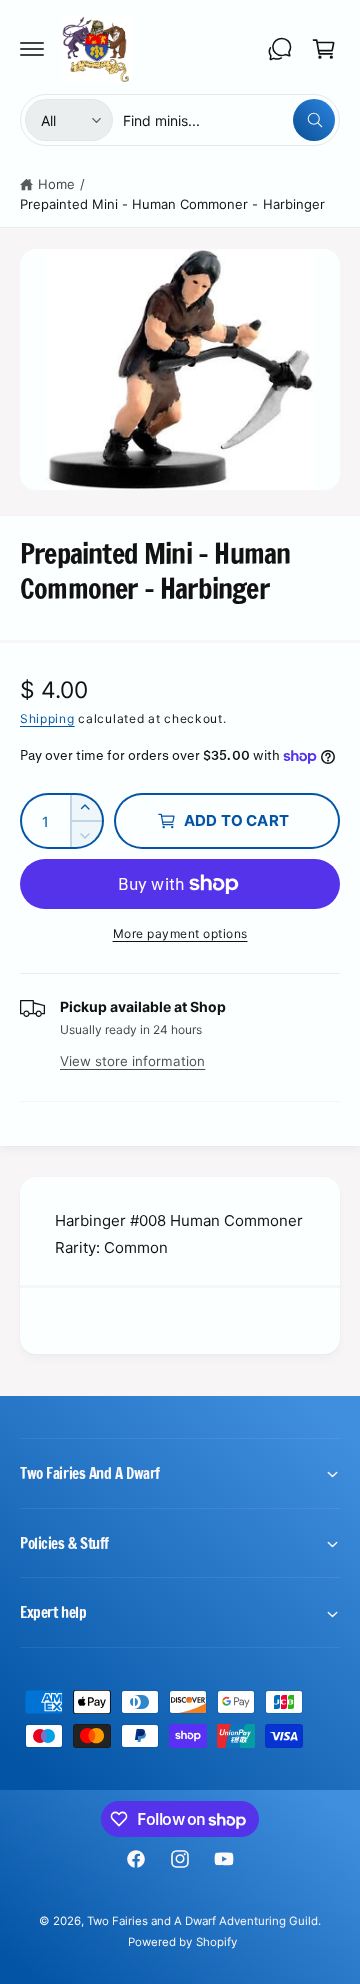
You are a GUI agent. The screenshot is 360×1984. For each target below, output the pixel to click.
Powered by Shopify (182, 1942)
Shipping (47, 718)
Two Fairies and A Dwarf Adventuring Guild (203, 1921)
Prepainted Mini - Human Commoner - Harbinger (172, 204)
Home (56, 184)
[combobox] (229, 120)
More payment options (180, 933)
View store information (132, 1061)
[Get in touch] (280, 49)
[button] (32, 49)
